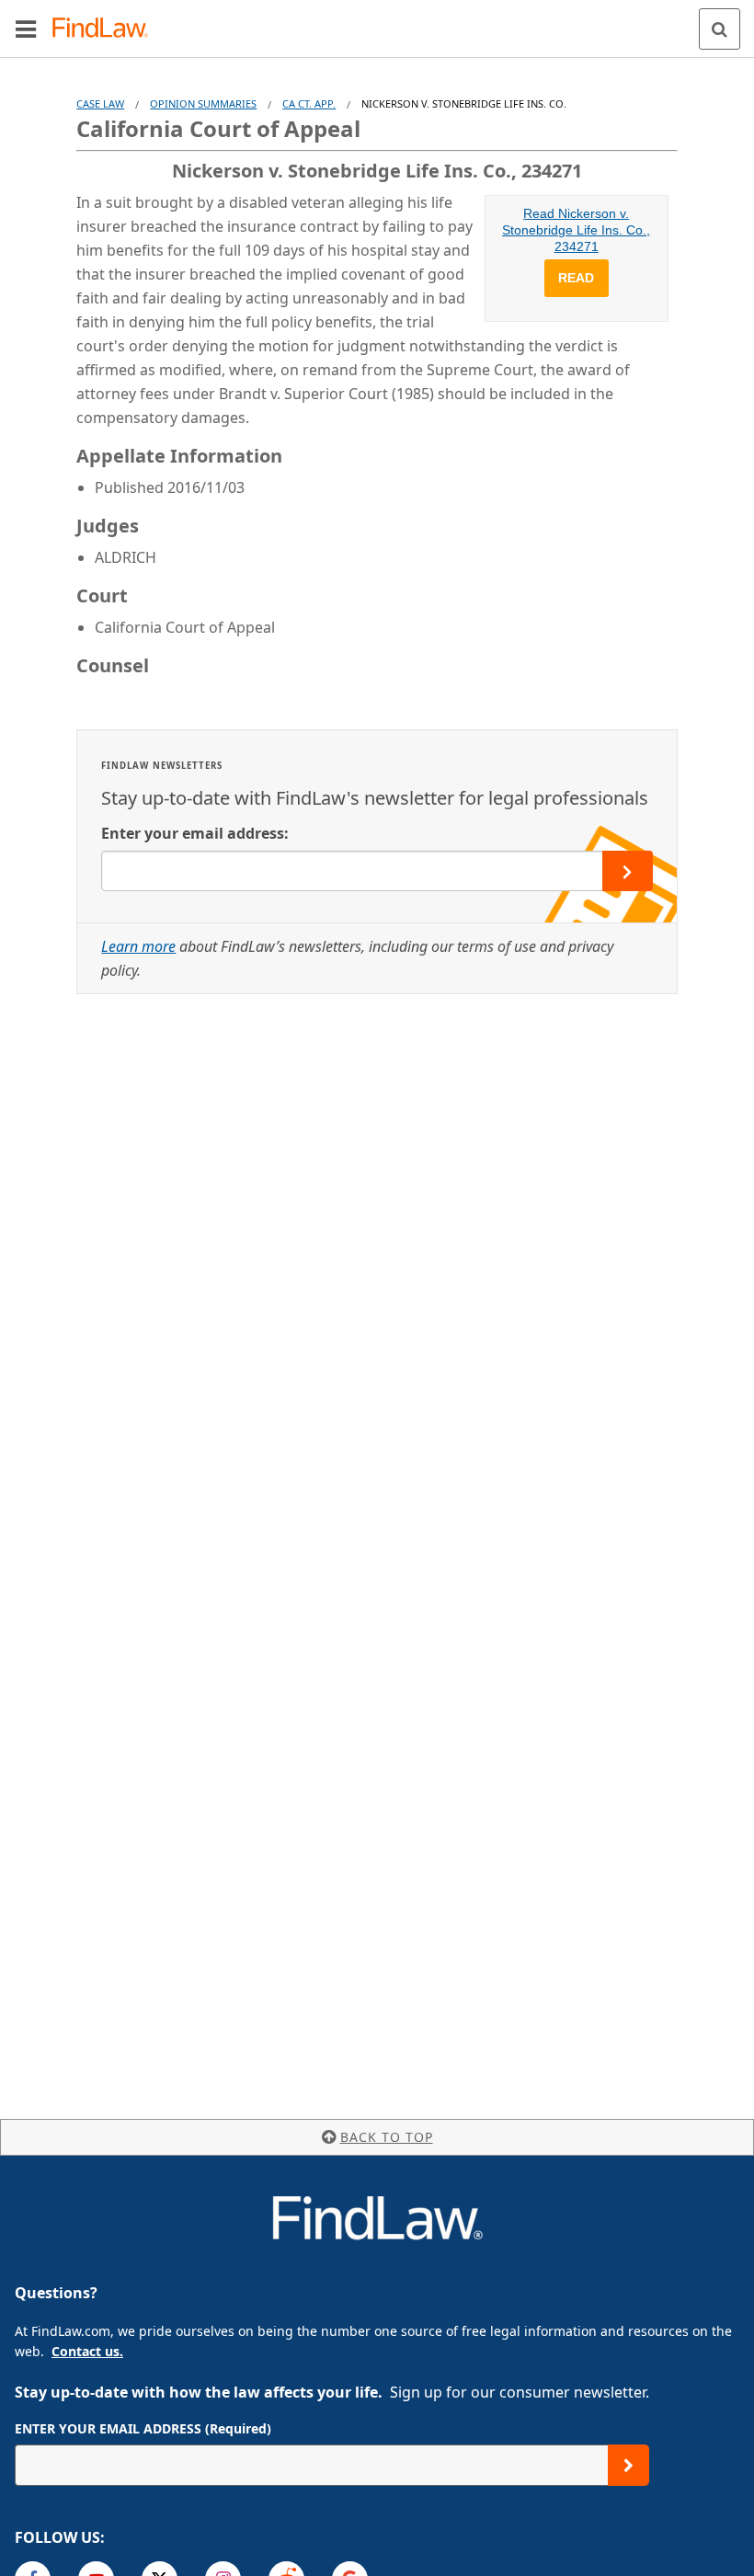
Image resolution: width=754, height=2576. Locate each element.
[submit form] (628, 871)
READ (576, 278)
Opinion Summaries (203, 103)
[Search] (720, 29)
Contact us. (87, 2351)
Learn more (138, 946)
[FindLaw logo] (106, 29)
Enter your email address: (195, 833)
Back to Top (387, 2137)
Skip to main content (377, 21)
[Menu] (26, 29)
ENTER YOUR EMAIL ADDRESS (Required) (143, 2428)
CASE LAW (100, 103)
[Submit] (628, 2465)
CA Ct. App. (309, 103)
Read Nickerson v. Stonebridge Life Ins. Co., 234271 (576, 230)
